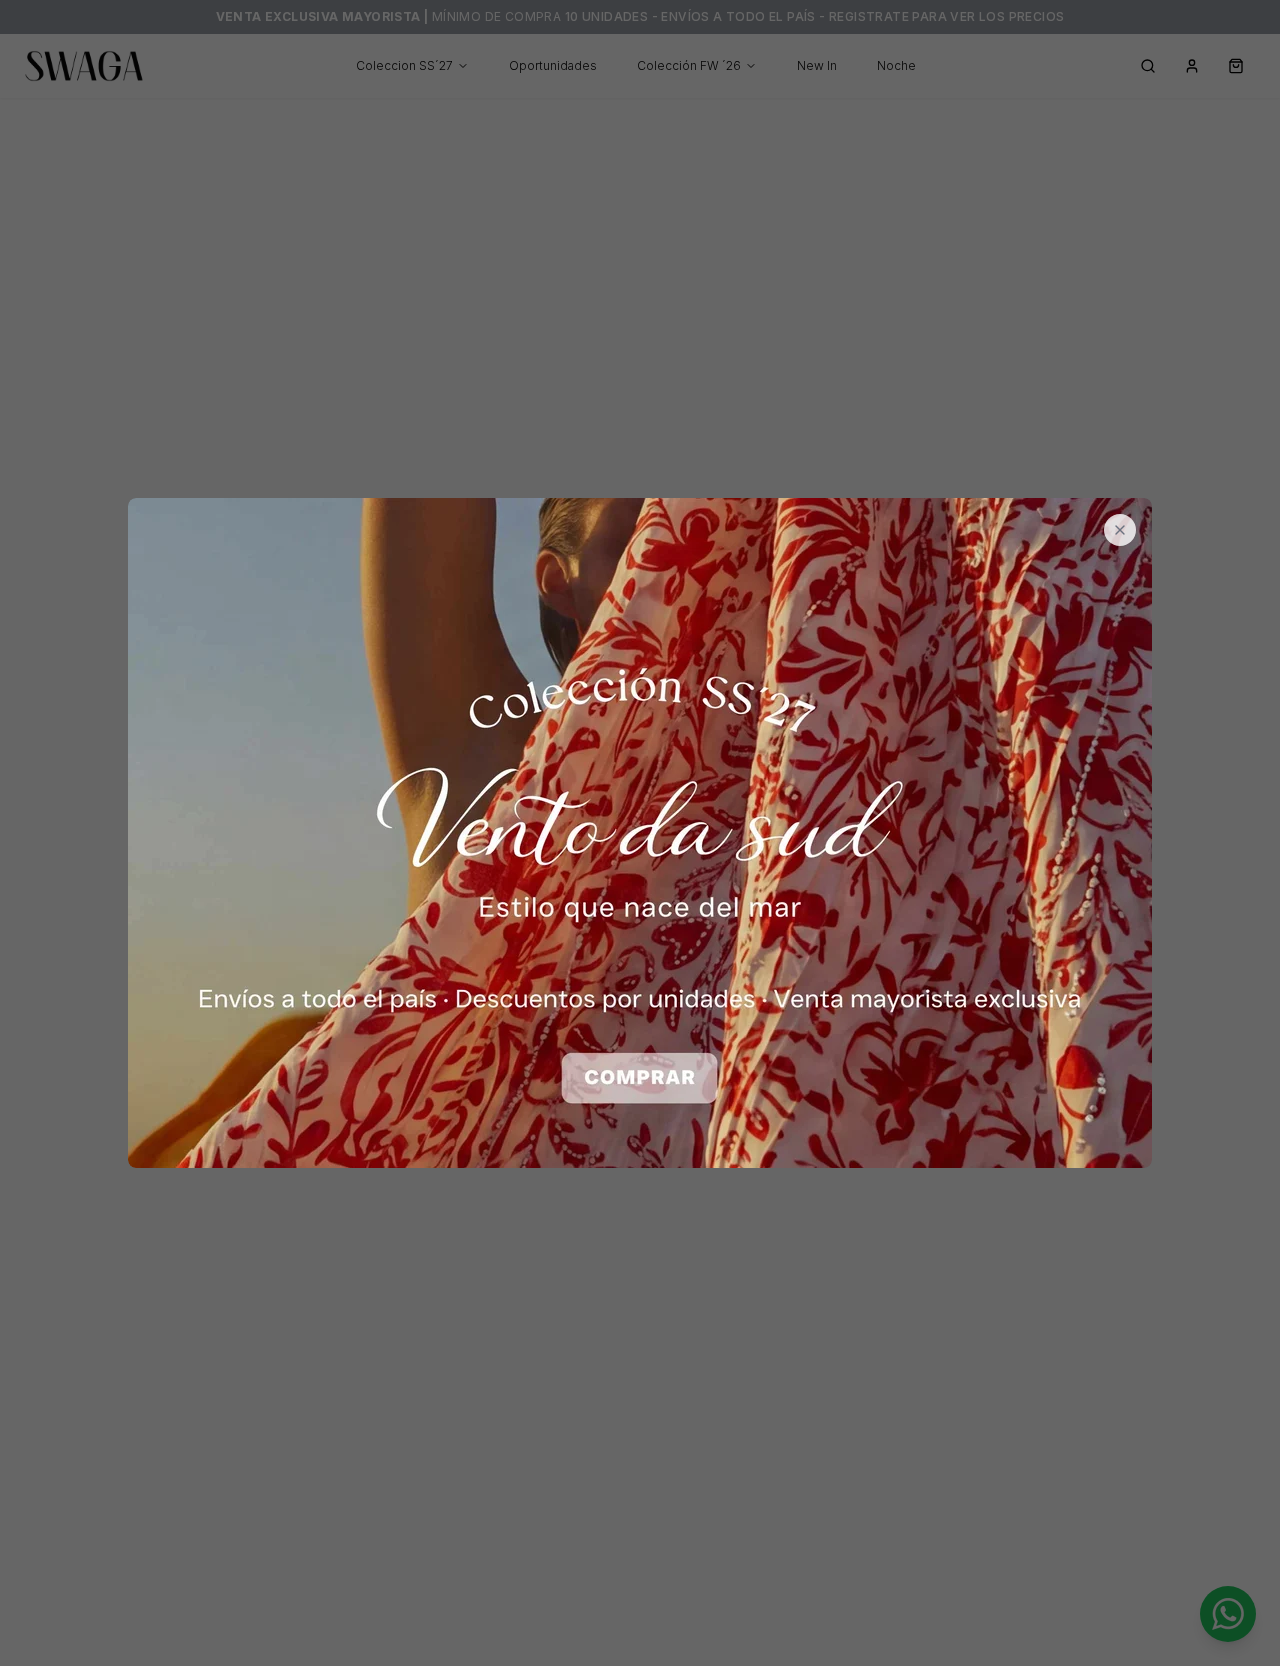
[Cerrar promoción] (1120, 530)
